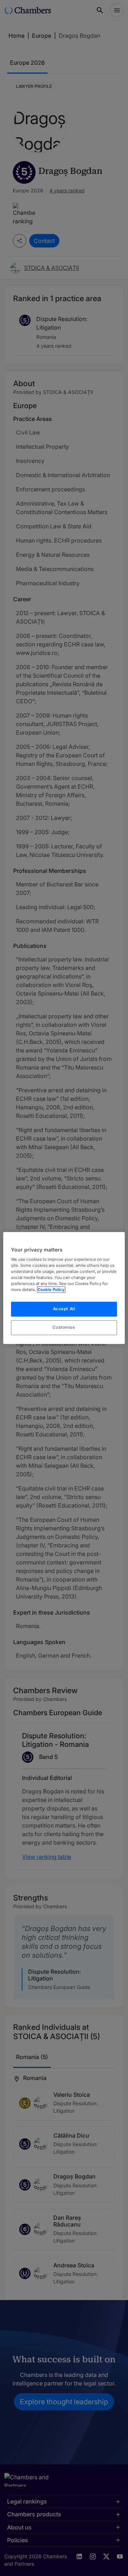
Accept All (64, 1309)
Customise (64, 1327)
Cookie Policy (51, 1290)
